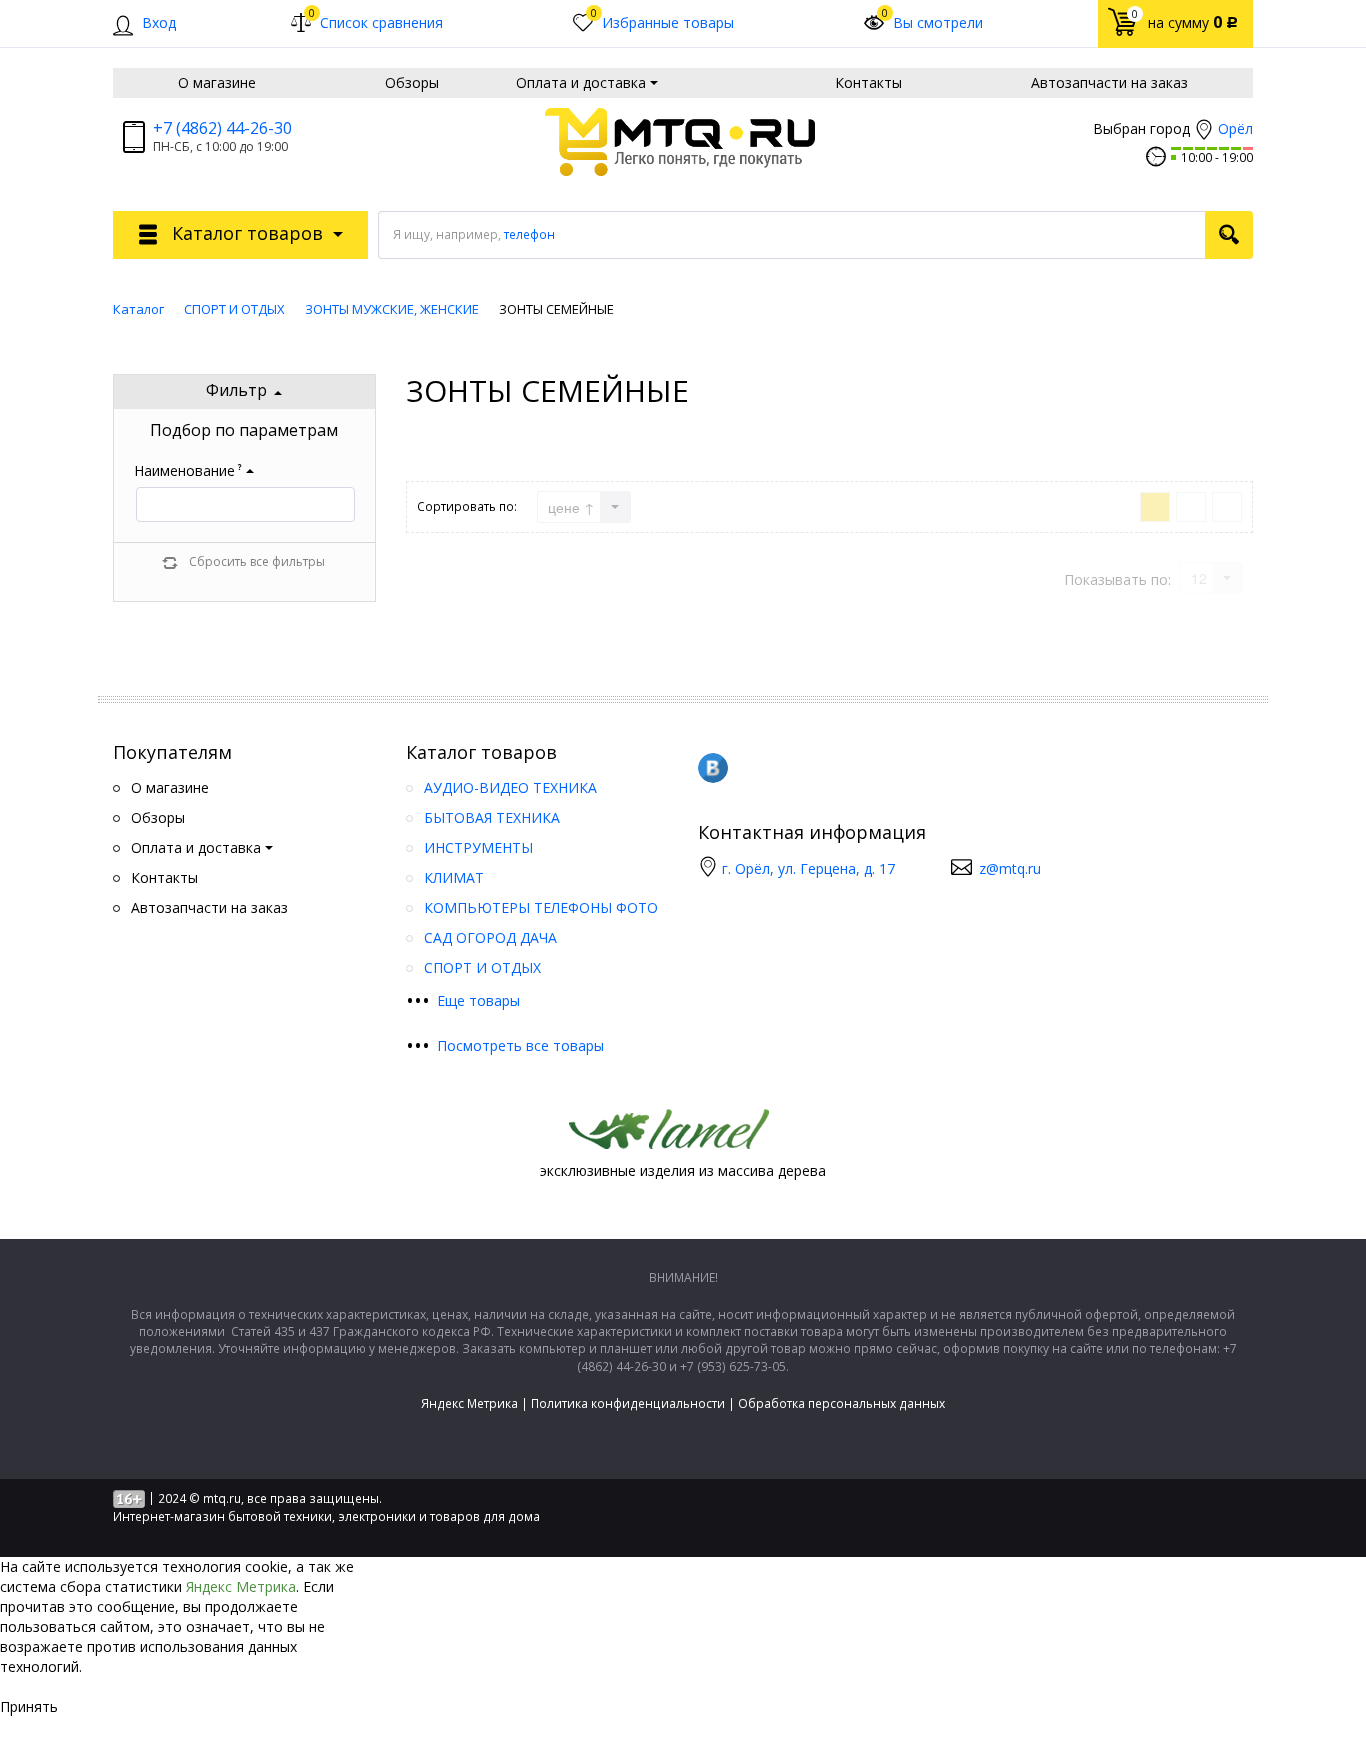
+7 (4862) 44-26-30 (222, 128)
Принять (29, 1706)
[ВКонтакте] (713, 768)
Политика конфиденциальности (628, 1403)
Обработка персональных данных (841, 1403)
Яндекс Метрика (469, 1403)
